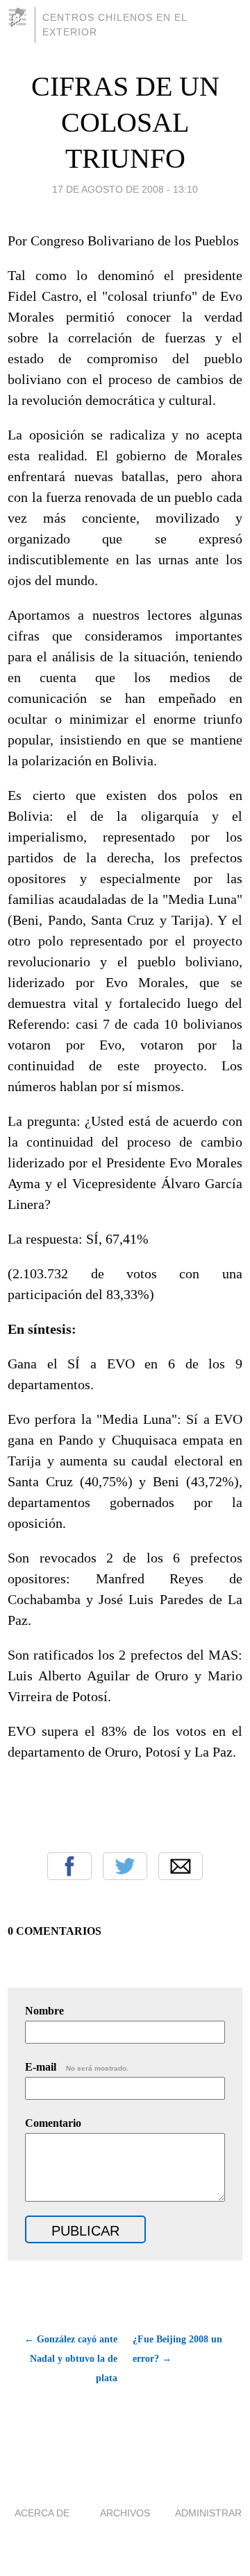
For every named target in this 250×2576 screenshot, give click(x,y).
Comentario (53, 2123)
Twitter (125, 1866)
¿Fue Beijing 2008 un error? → (177, 2349)
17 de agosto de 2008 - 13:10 (125, 189)
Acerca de (42, 2513)
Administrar (208, 2513)
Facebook (69, 1866)
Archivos (125, 2513)
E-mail (77, 2067)
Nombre (44, 2011)
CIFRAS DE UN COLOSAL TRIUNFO (125, 122)
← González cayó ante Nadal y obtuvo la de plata (71, 2359)
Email (181, 1866)
